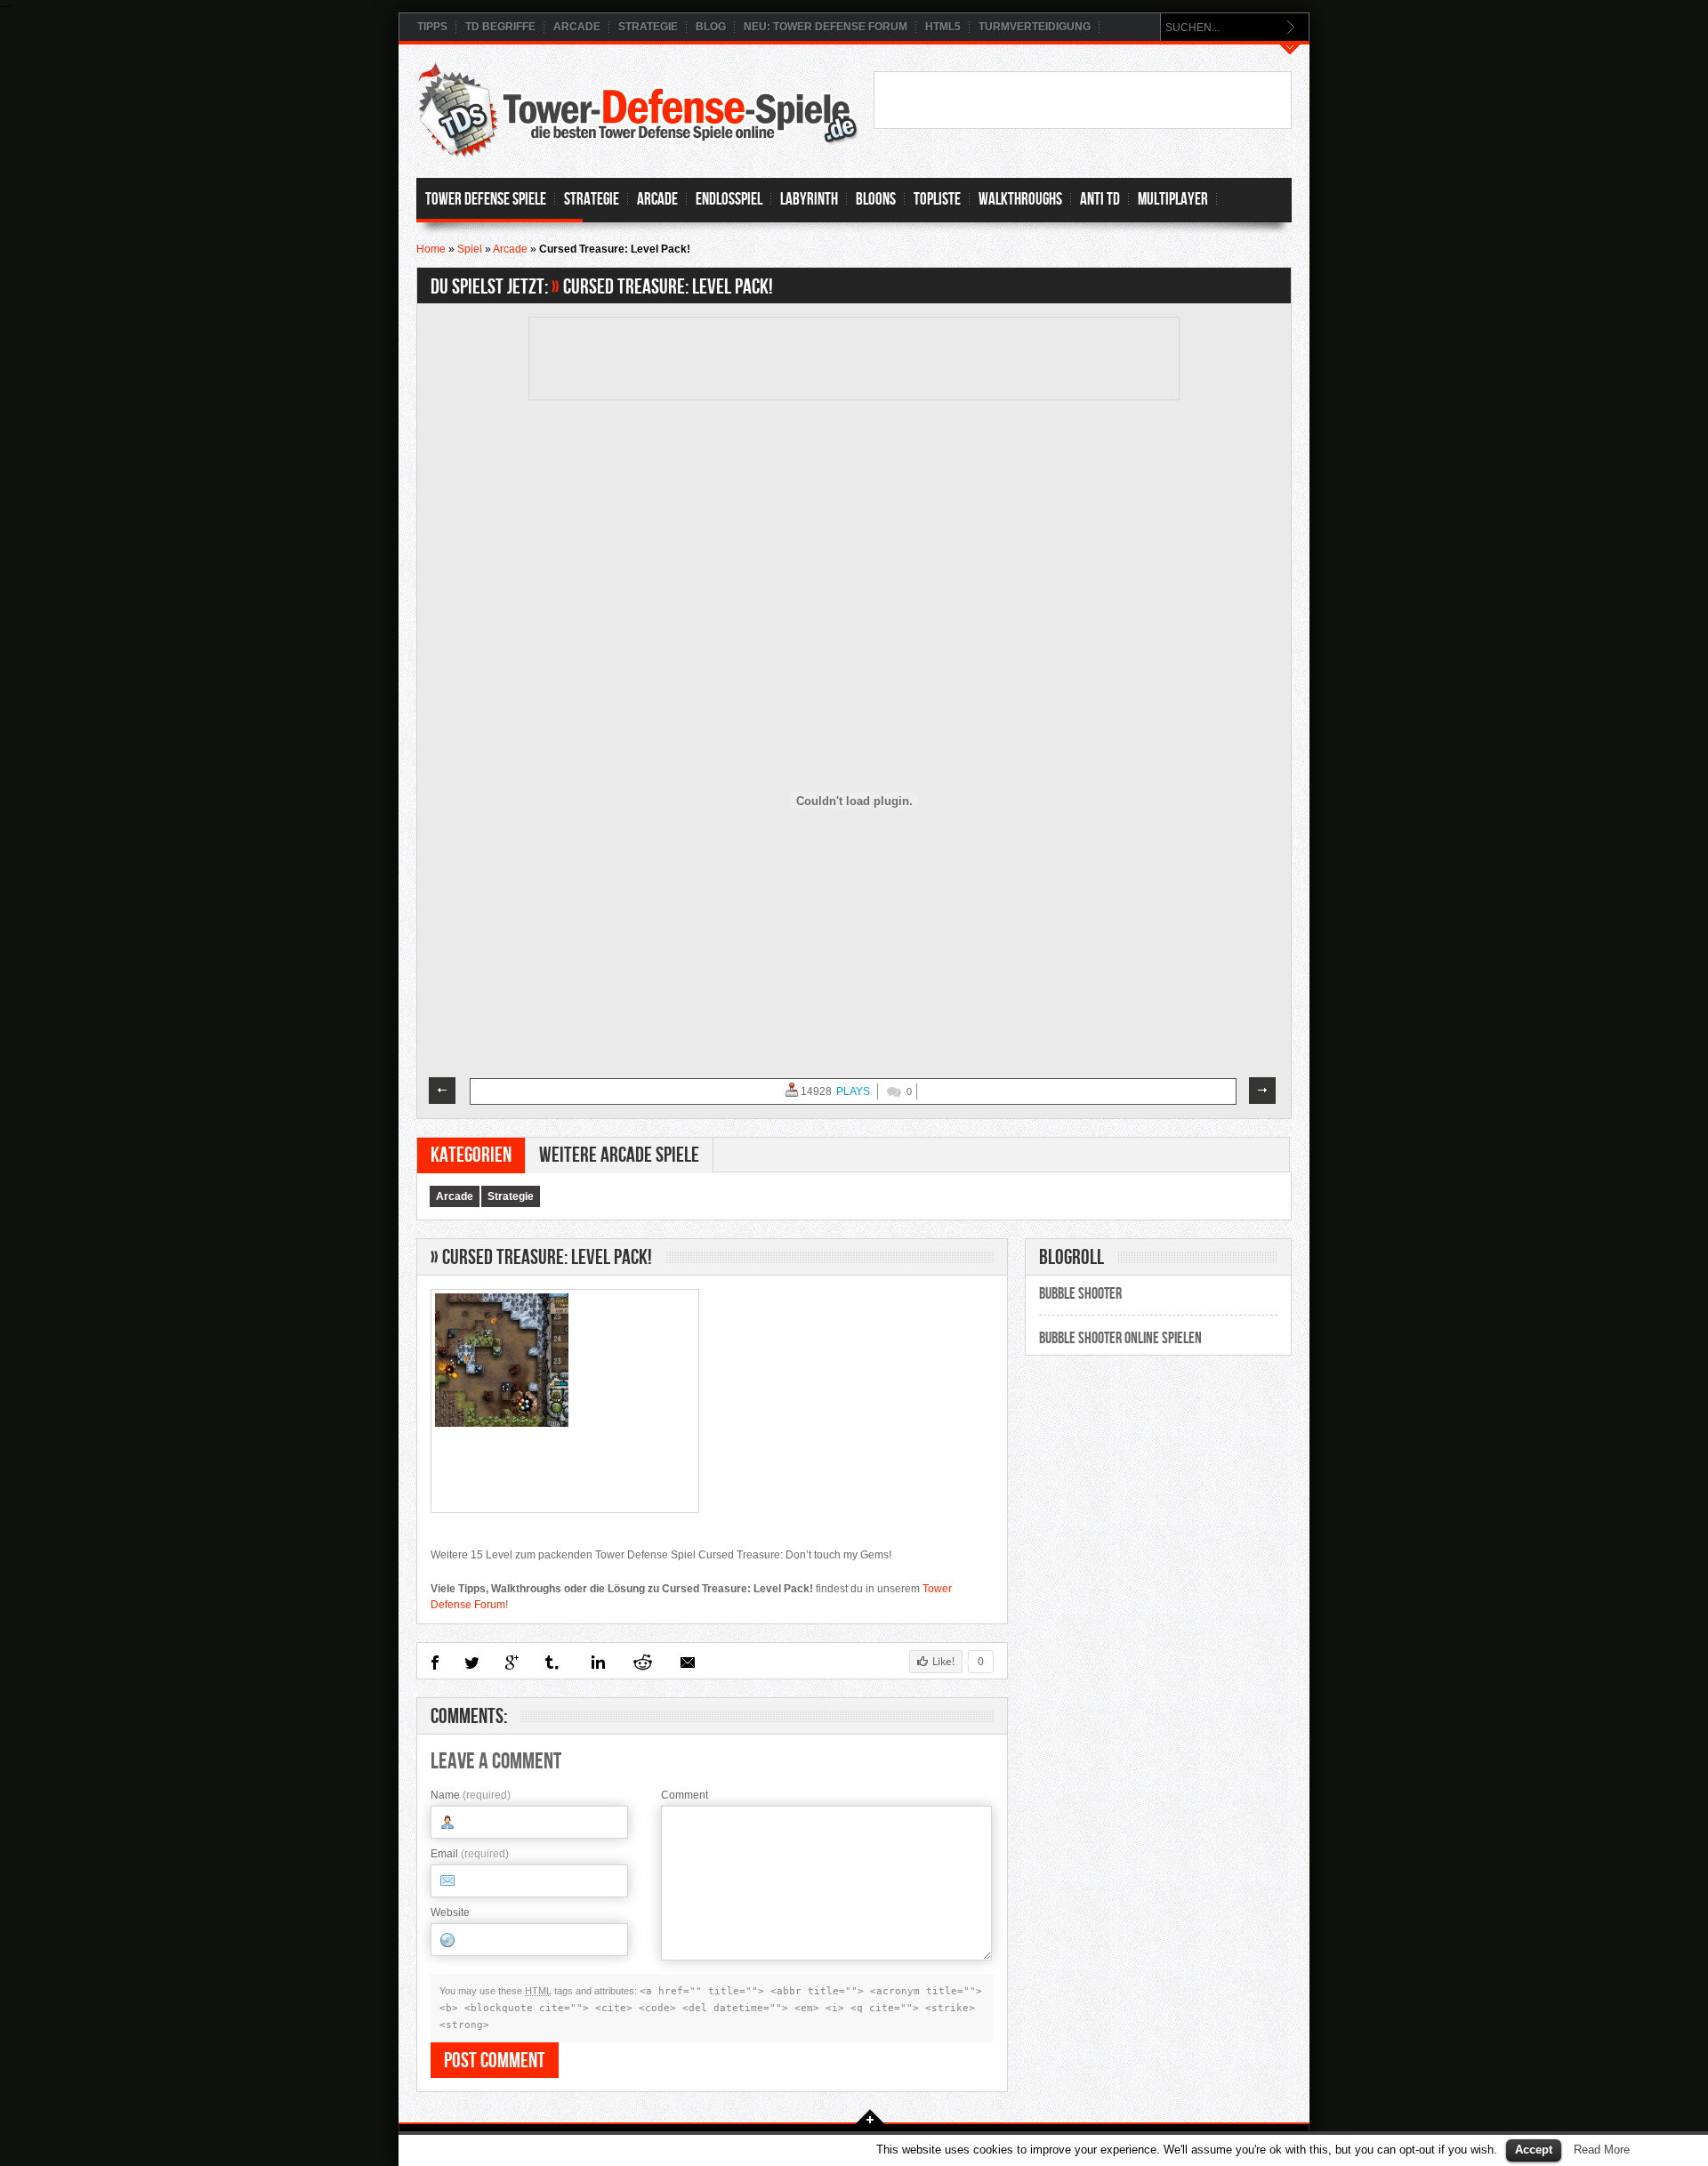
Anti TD (1100, 200)
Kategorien (471, 1155)
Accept (1534, 2150)
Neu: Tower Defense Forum (826, 27)
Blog (711, 27)
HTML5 (943, 27)
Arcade (577, 27)
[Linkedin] (596, 1662)
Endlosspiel (729, 200)
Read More (1602, 2150)
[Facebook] (435, 1662)
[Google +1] (512, 1662)
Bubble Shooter (1080, 1294)
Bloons (876, 200)
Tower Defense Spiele (486, 200)
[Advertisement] (1083, 99)
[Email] (688, 1662)
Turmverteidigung (1035, 27)
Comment (685, 1795)
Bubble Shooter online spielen (1120, 1338)
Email (470, 1854)
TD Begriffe (500, 27)
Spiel (470, 249)
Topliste (937, 200)
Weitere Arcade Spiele (619, 1155)
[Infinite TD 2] (1263, 1091)
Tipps (432, 27)
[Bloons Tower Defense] (443, 1091)
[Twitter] (472, 1662)
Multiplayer (1173, 200)
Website (450, 1912)
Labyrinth (809, 200)
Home (431, 249)
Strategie (648, 27)
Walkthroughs (1020, 200)
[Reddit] (642, 1662)
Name (471, 1795)
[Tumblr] (553, 1662)
